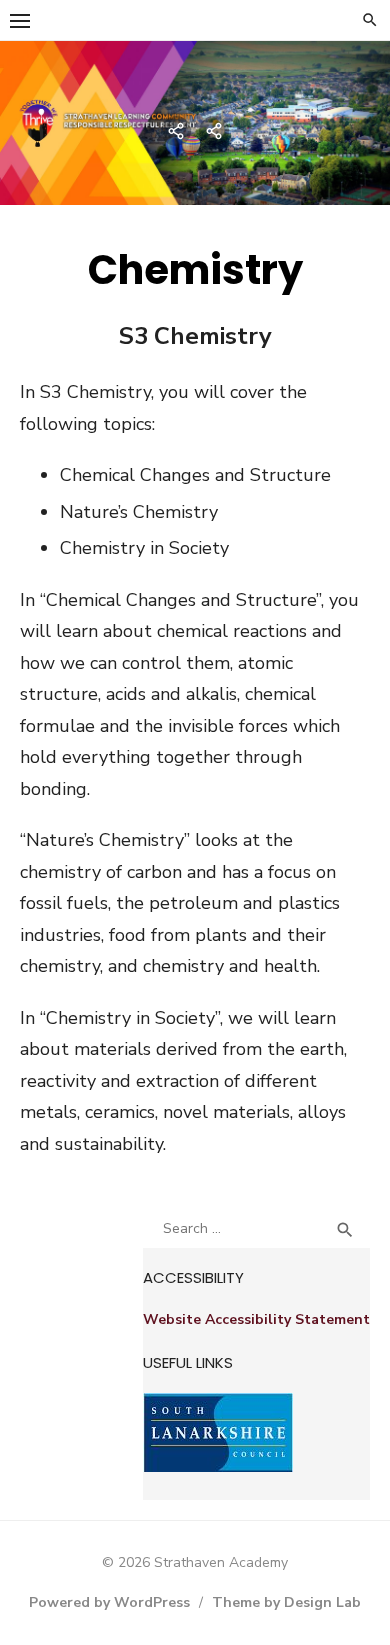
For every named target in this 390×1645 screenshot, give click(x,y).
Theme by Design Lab (286, 1602)
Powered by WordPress (109, 1602)
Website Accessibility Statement (256, 1319)
